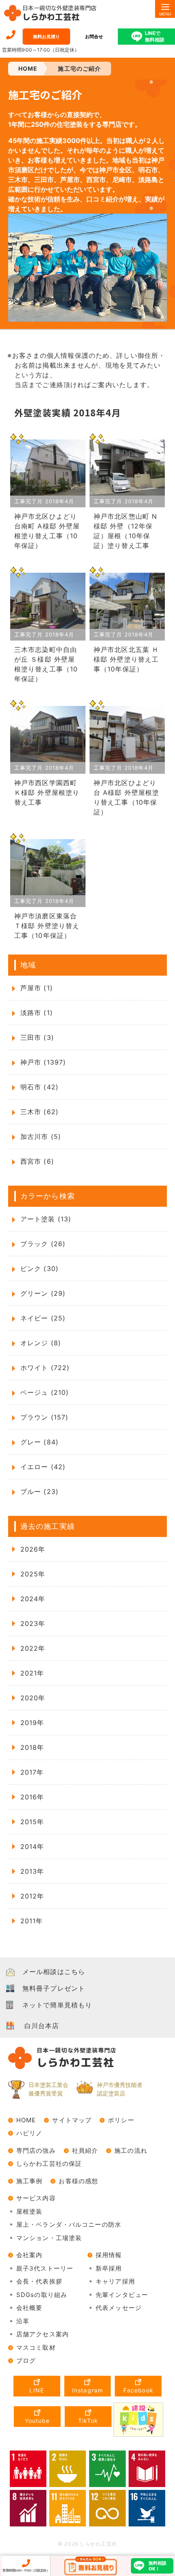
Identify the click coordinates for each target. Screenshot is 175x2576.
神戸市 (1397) (43, 1062)
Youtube (37, 2421)
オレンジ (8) (41, 1343)
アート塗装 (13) (46, 1219)
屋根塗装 (29, 2211)
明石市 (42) (39, 1087)
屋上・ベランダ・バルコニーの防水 (69, 2224)
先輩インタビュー (122, 2295)
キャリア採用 (115, 2281)
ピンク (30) (39, 1269)
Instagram (87, 2390)
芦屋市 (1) (37, 988)
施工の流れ (131, 2151)
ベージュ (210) (45, 1392)
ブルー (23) (39, 1491)
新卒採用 (109, 2268)
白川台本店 (42, 2026)
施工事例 (29, 2181)
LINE (36, 2390)
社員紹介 (85, 2151)
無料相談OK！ (157, 2566)
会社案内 (29, 2255)
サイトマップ (72, 2120)
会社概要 (29, 2308)
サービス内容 (36, 2198)
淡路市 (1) (37, 1013)
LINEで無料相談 (155, 36)
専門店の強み (36, 2151)
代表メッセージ (119, 2308)
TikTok (88, 2421)
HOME (26, 2120)
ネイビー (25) (43, 1318)
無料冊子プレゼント (54, 1988)
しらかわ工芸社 (59, 13)
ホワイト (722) (45, 1368)
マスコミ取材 (36, 2348)
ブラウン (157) (44, 1417)
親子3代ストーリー (45, 2268)
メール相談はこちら (54, 1972)
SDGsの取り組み (42, 2295)
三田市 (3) (37, 1037)
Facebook (138, 2390)
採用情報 (109, 2255)
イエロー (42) (43, 1467)
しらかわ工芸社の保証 (49, 2164)
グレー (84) (39, 1442)
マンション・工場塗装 (49, 2238)
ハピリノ (29, 2133)
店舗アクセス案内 (43, 2334)
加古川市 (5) (41, 1136)
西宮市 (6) (37, 1161)
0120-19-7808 (11, 35)
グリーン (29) (43, 1293)
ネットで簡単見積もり (57, 2005)
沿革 (23, 2321)
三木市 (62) (39, 1112)
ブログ (26, 2361)
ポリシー (121, 2120)
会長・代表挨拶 (39, 2281)
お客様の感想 (78, 2181)
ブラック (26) (43, 1244)
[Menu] (165, 9)
